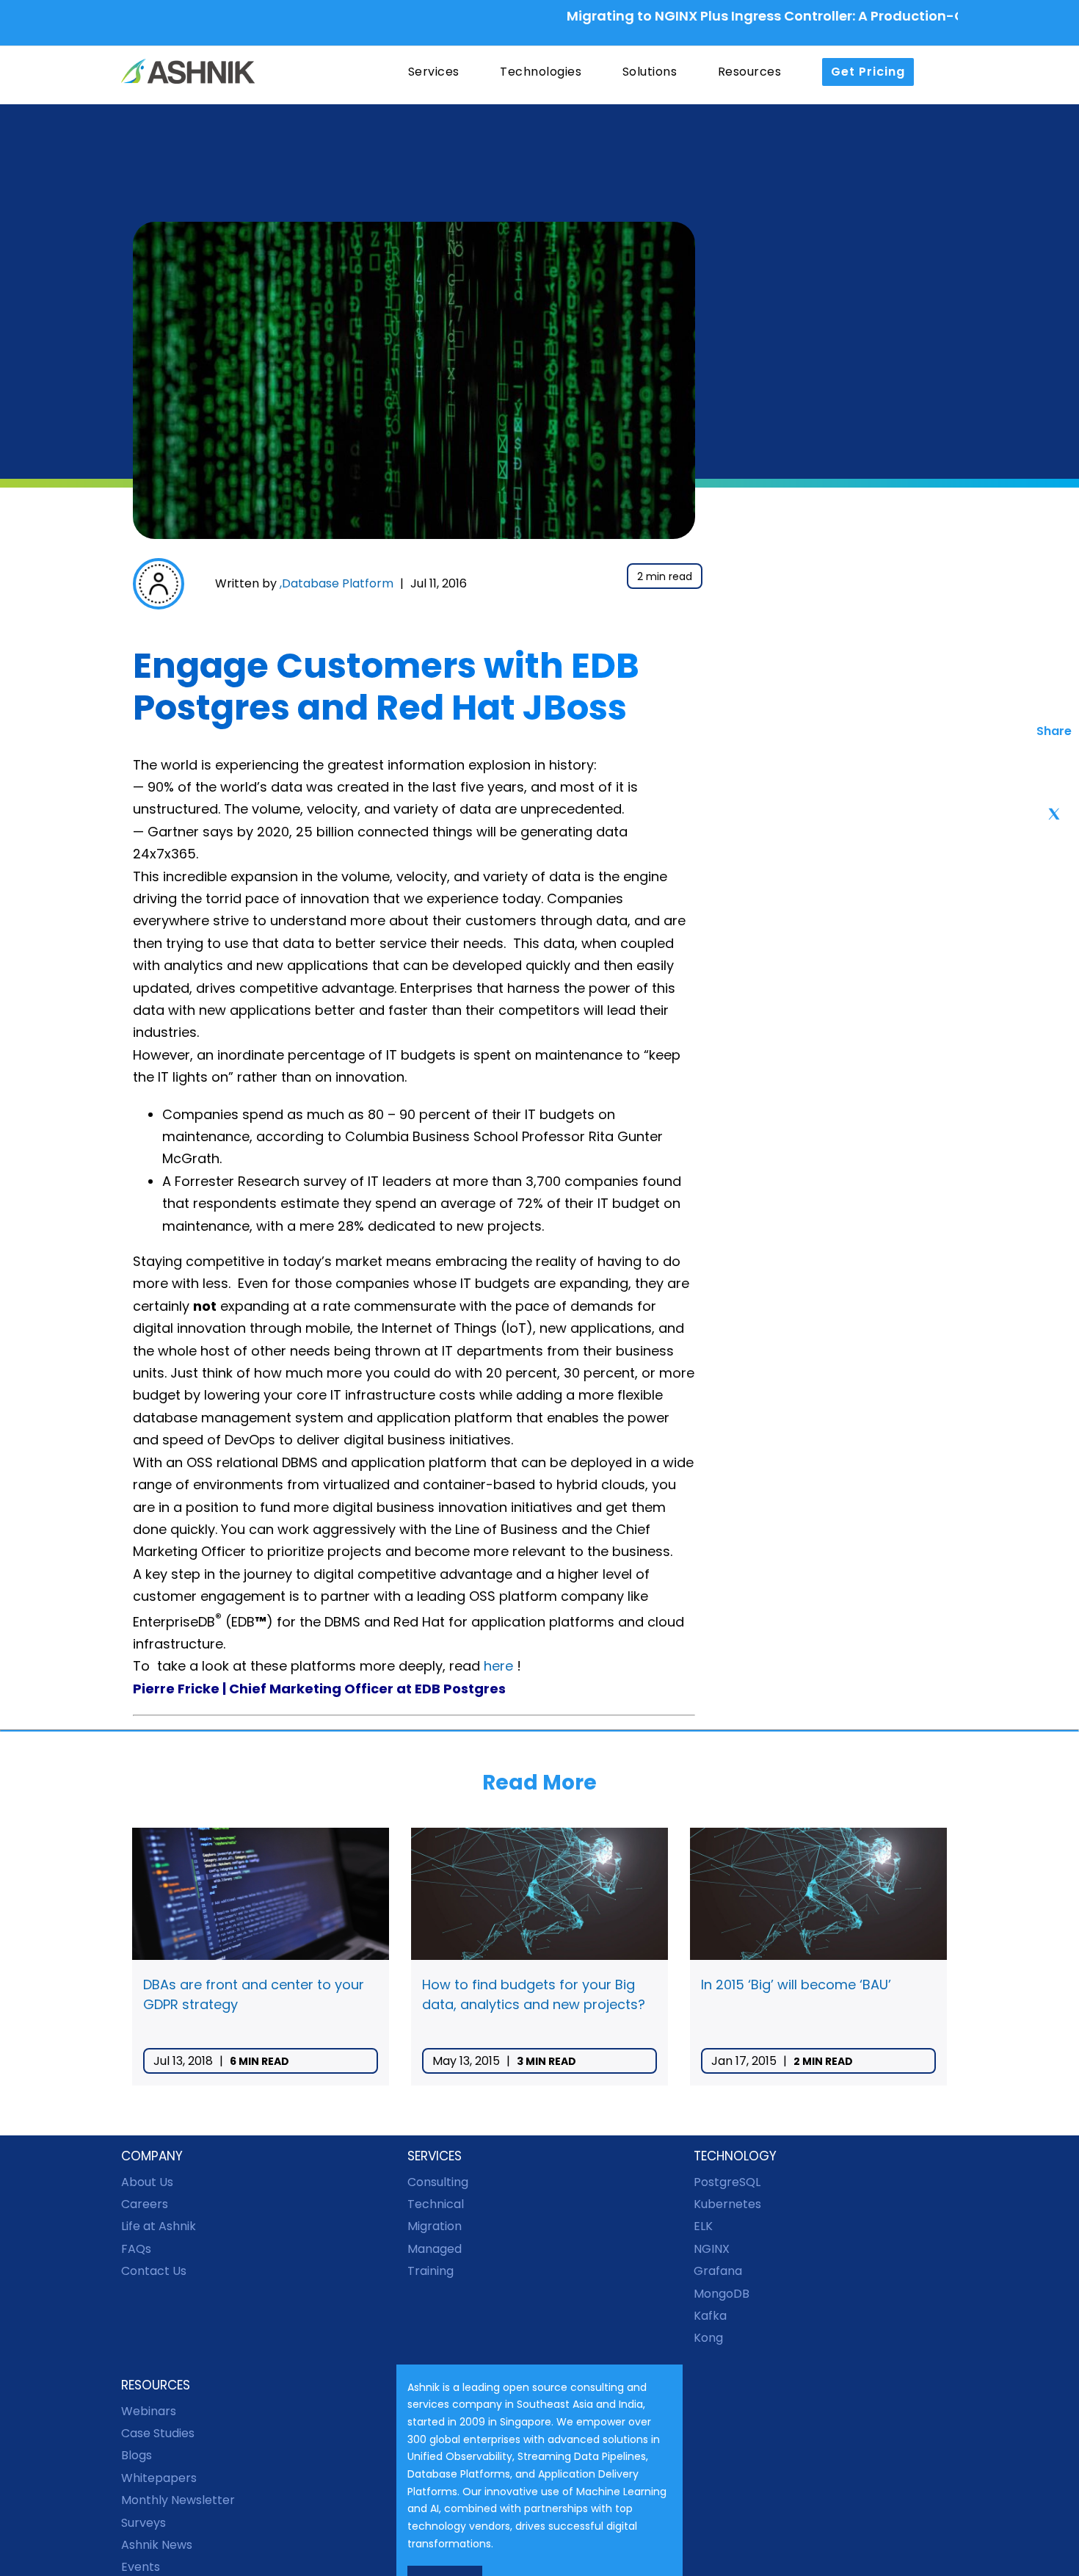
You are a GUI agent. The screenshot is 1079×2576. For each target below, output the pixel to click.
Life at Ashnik (159, 2226)
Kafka (710, 2316)
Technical (436, 2204)
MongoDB (722, 2294)
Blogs (137, 2455)
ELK (703, 2226)
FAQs (136, 2249)
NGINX (712, 2249)
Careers (145, 2204)
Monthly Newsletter (178, 2500)
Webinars (149, 2411)
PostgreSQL (727, 2182)
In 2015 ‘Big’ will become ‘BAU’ (796, 1985)
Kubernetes (727, 2204)
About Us (147, 2182)
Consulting (438, 2182)
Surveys (143, 2523)
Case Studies (158, 2433)
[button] (944, 72)
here (498, 1666)
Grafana (718, 2271)
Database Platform (338, 583)
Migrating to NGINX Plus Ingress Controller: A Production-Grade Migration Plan (771, 16)
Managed (435, 2249)
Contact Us (154, 2271)
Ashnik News (157, 2545)
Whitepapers (159, 2478)
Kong (708, 2338)
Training (430, 2271)
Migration (435, 2226)
